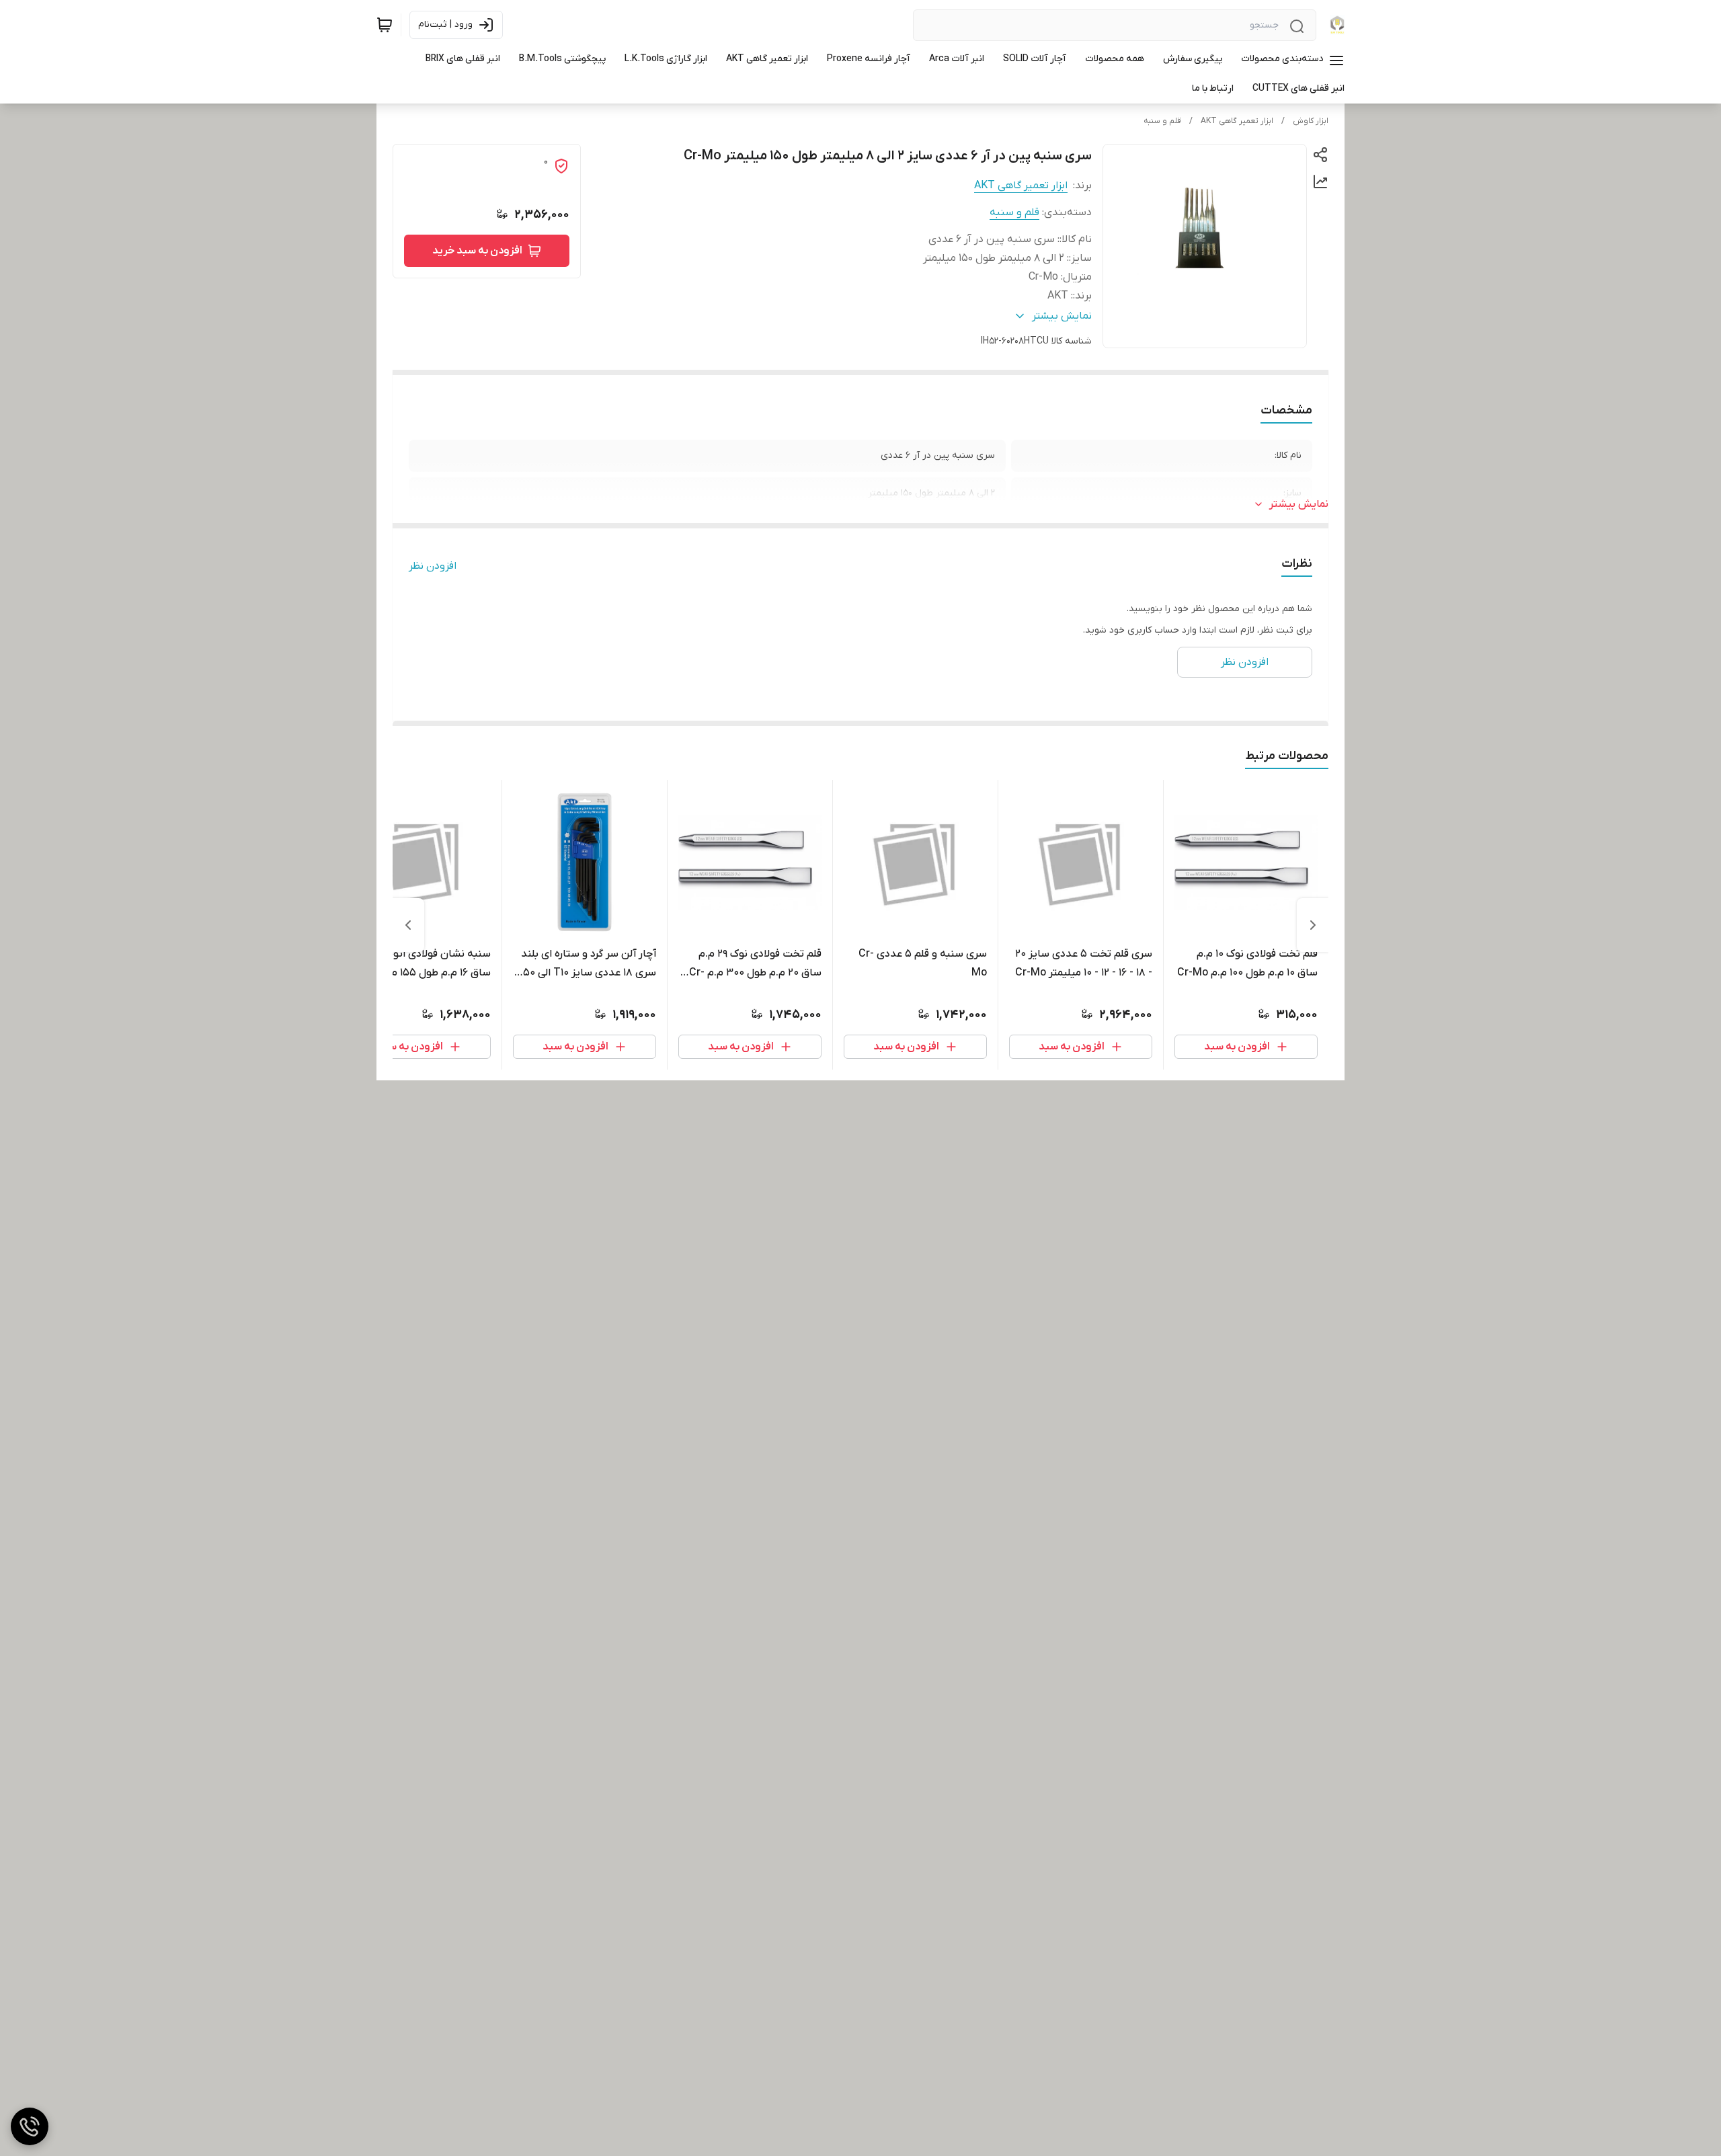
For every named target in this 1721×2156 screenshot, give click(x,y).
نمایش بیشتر (1299, 504)
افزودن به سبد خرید (477, 251)
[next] (408, 925)
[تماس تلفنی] (30, 2126)
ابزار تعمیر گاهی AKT (1237, 121)
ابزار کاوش (1311, 121)
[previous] (1313, 925)
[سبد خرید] (385, 25)
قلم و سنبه (1162, 121)
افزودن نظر (433, 566)
